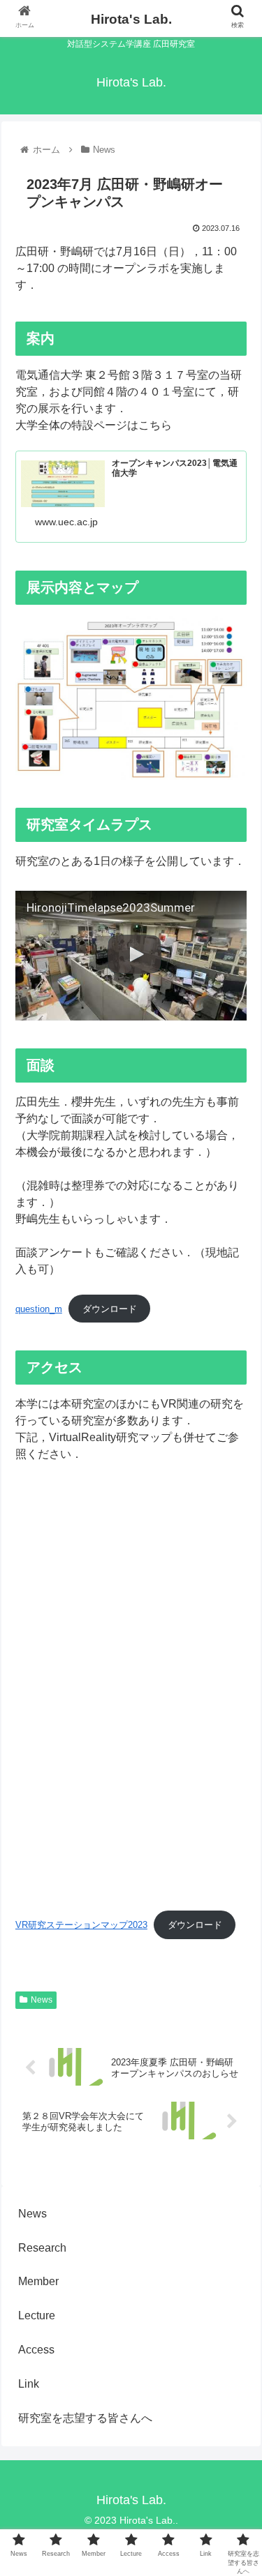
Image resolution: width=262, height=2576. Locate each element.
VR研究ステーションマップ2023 (81, 1925)
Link (29, 2384)
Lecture (37, 2315)
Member (38, 2281)
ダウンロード (110, 1309)
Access (36, 2350)
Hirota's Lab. (131, 19)
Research (42, 2248)
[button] (234, 1679)
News (42, 2000)
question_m (39, 1309)
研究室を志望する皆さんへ (85, 2418)
